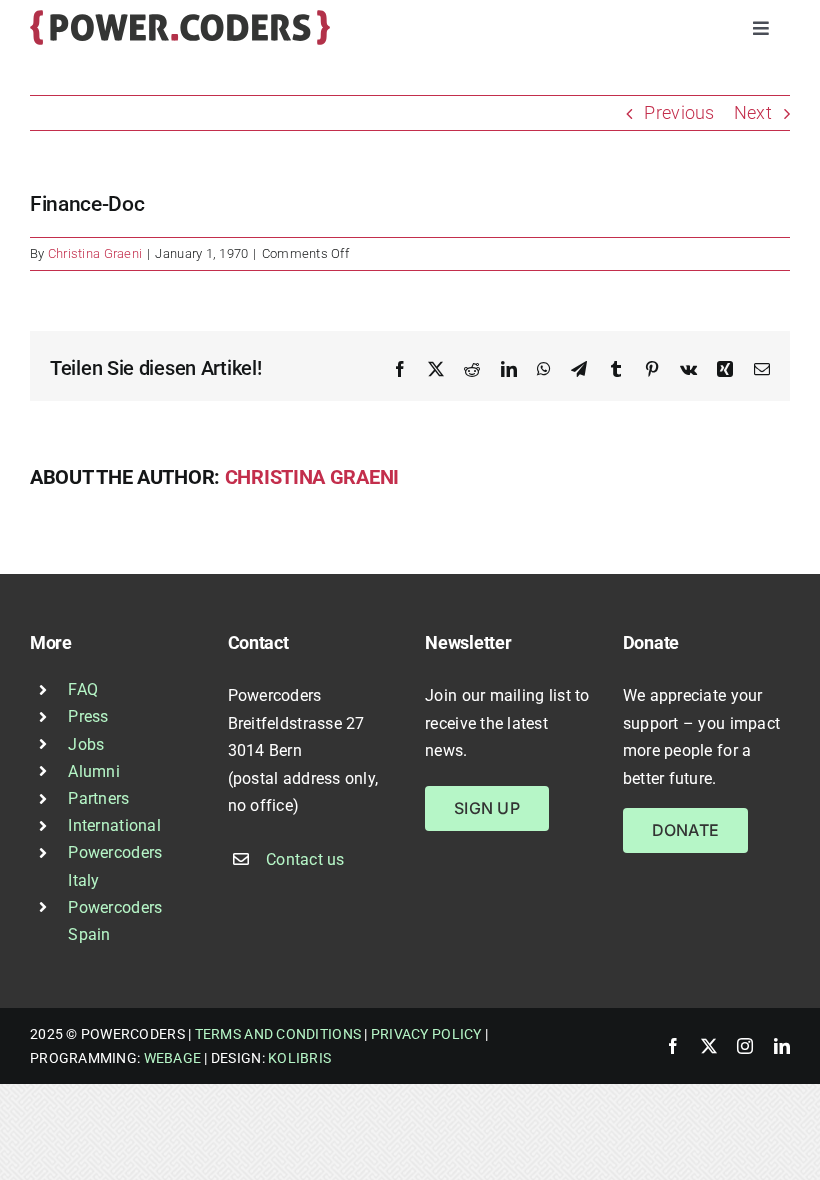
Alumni (94, 771)
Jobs (86, 744)
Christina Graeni (95, 253)
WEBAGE (173, 1058)
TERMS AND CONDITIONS (278, 1034)
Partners (98, 798)
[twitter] (709, 1046)
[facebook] (673, 1046)
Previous (679, 112)
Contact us (305, 859)
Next (753, 112)
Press (88, 716)
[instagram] (745, 1046)
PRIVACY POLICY (426, 1034)
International (114, 825)
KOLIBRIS (299, 1058)
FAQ (83, 689)
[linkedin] (782, 1046)
